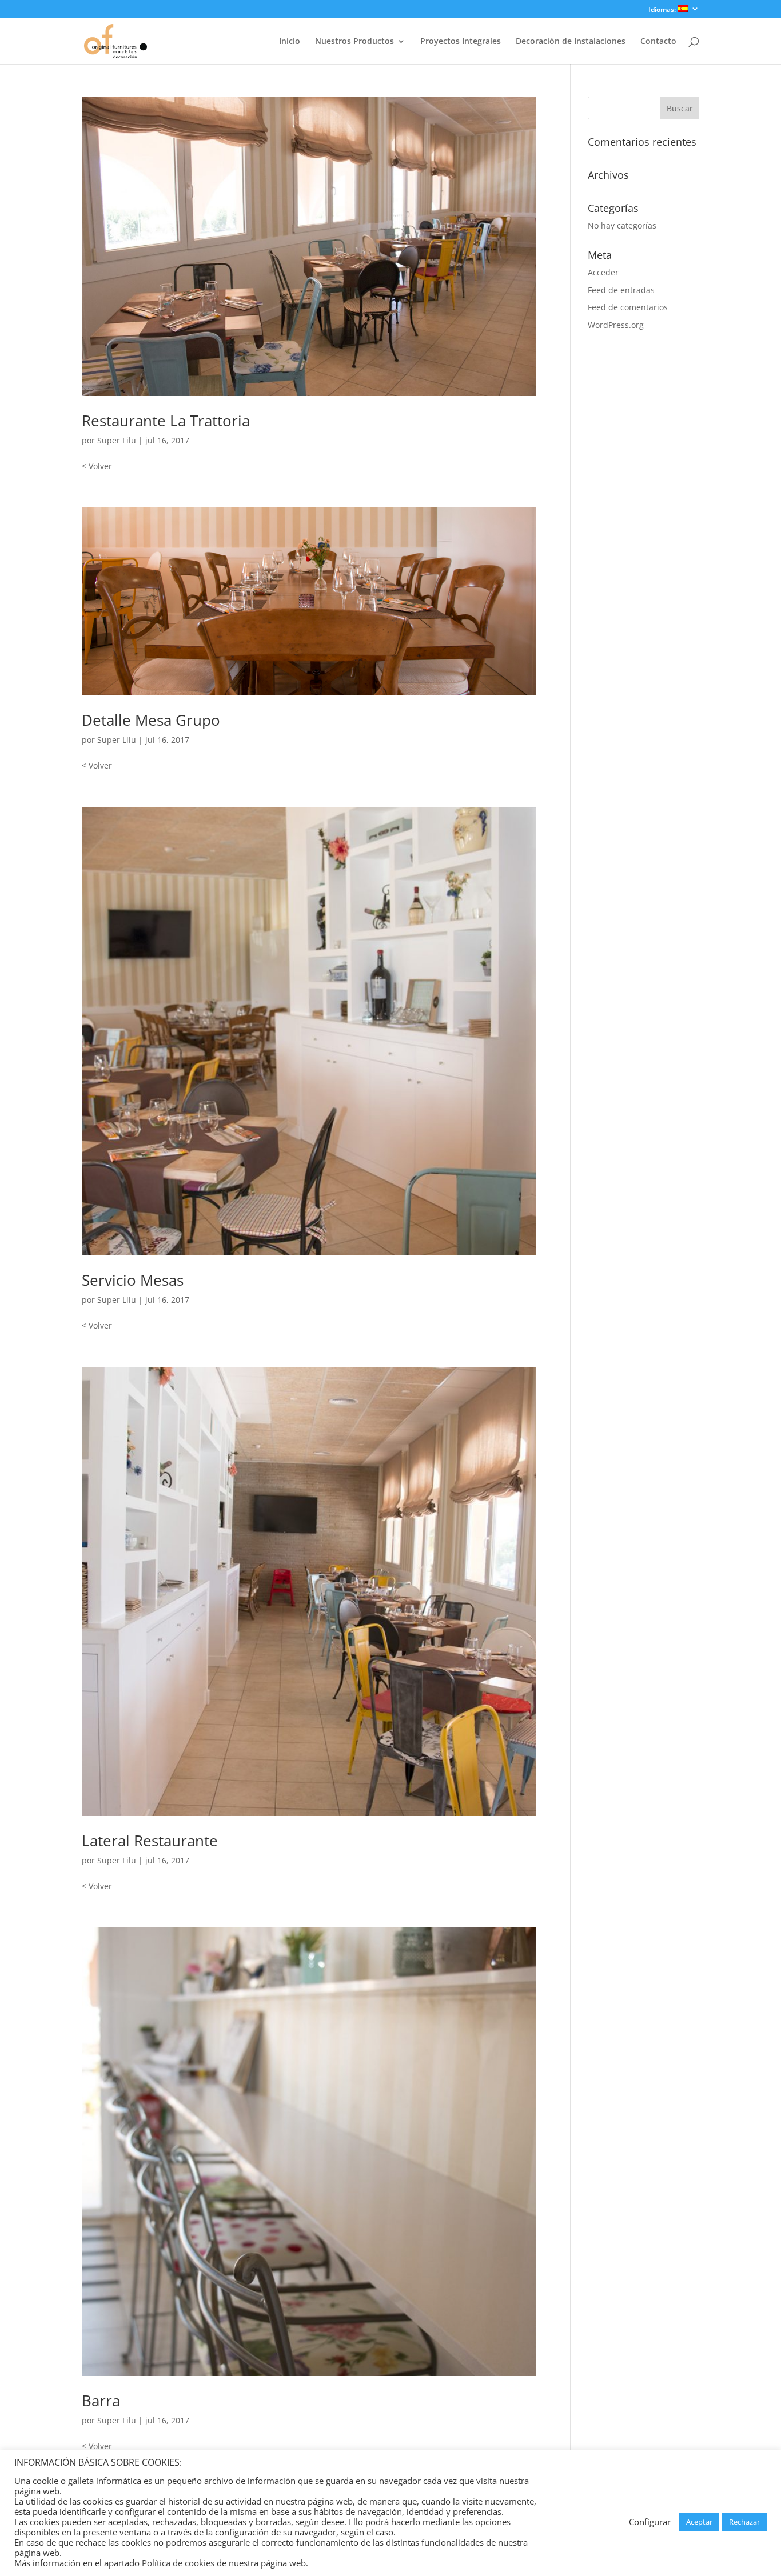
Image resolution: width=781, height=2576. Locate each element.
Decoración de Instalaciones (571, 42)
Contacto (658, 42)
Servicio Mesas (133, 1280)
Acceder (603, 272)
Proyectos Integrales (461, 42)
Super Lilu (117, 440)
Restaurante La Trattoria (166, 421)
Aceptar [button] (699, 2522)
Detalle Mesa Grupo (151, 720)
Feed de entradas (621, 290)
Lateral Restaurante (150, 1841)
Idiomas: (663, 10)
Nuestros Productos (354, 42)
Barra (101, 2401)
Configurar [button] (650, 2522)
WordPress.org (616, 325)
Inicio (290, 42)
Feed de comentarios (628, 307)
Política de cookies (178, 2563)
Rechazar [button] (744, 2522)
